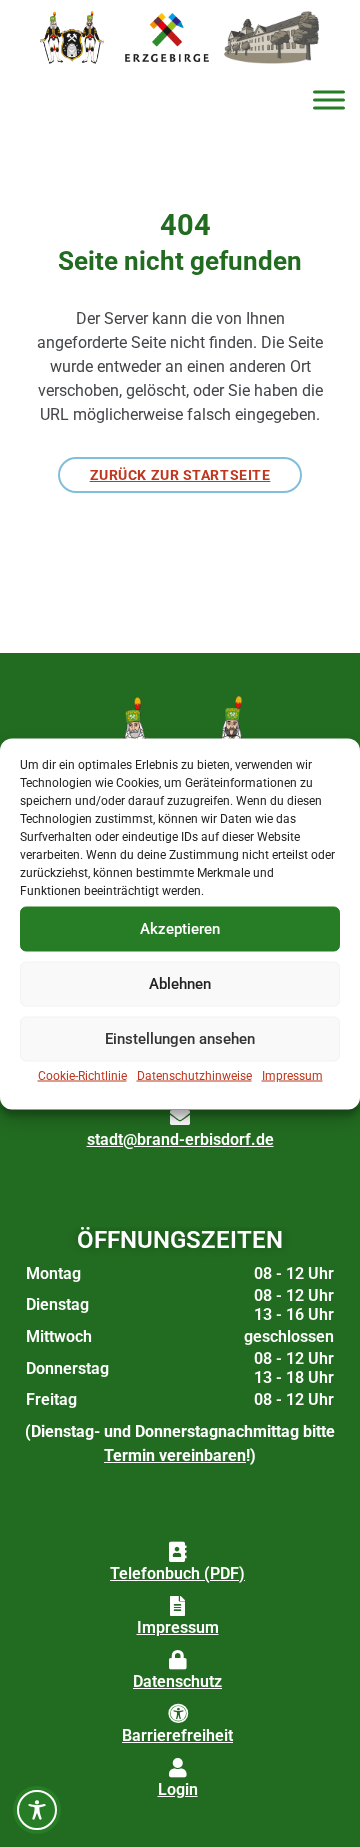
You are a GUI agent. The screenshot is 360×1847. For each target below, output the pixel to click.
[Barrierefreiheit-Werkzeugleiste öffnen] (37, 1810)
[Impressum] (178, 1606)
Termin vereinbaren (175, 1455)
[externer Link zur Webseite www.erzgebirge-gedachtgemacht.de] (167, 37)
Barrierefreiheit (177, 1735)
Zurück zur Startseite (180, 475)
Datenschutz (177, 1681)
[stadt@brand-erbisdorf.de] (180, 1118)
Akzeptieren (180, 929)
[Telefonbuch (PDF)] (178, 1552)
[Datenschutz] (178, 1660)
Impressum (292, 1075)
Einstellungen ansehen (180, 1039)
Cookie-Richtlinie (82, 1075)
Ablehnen (180, 984)
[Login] (178, 1768)
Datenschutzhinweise (194, 1075)
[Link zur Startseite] (70, 37)
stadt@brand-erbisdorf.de (180, 1139)
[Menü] (329, 100)
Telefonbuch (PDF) (177, 1573)
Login (178, 1789)
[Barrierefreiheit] (178, 1714)
